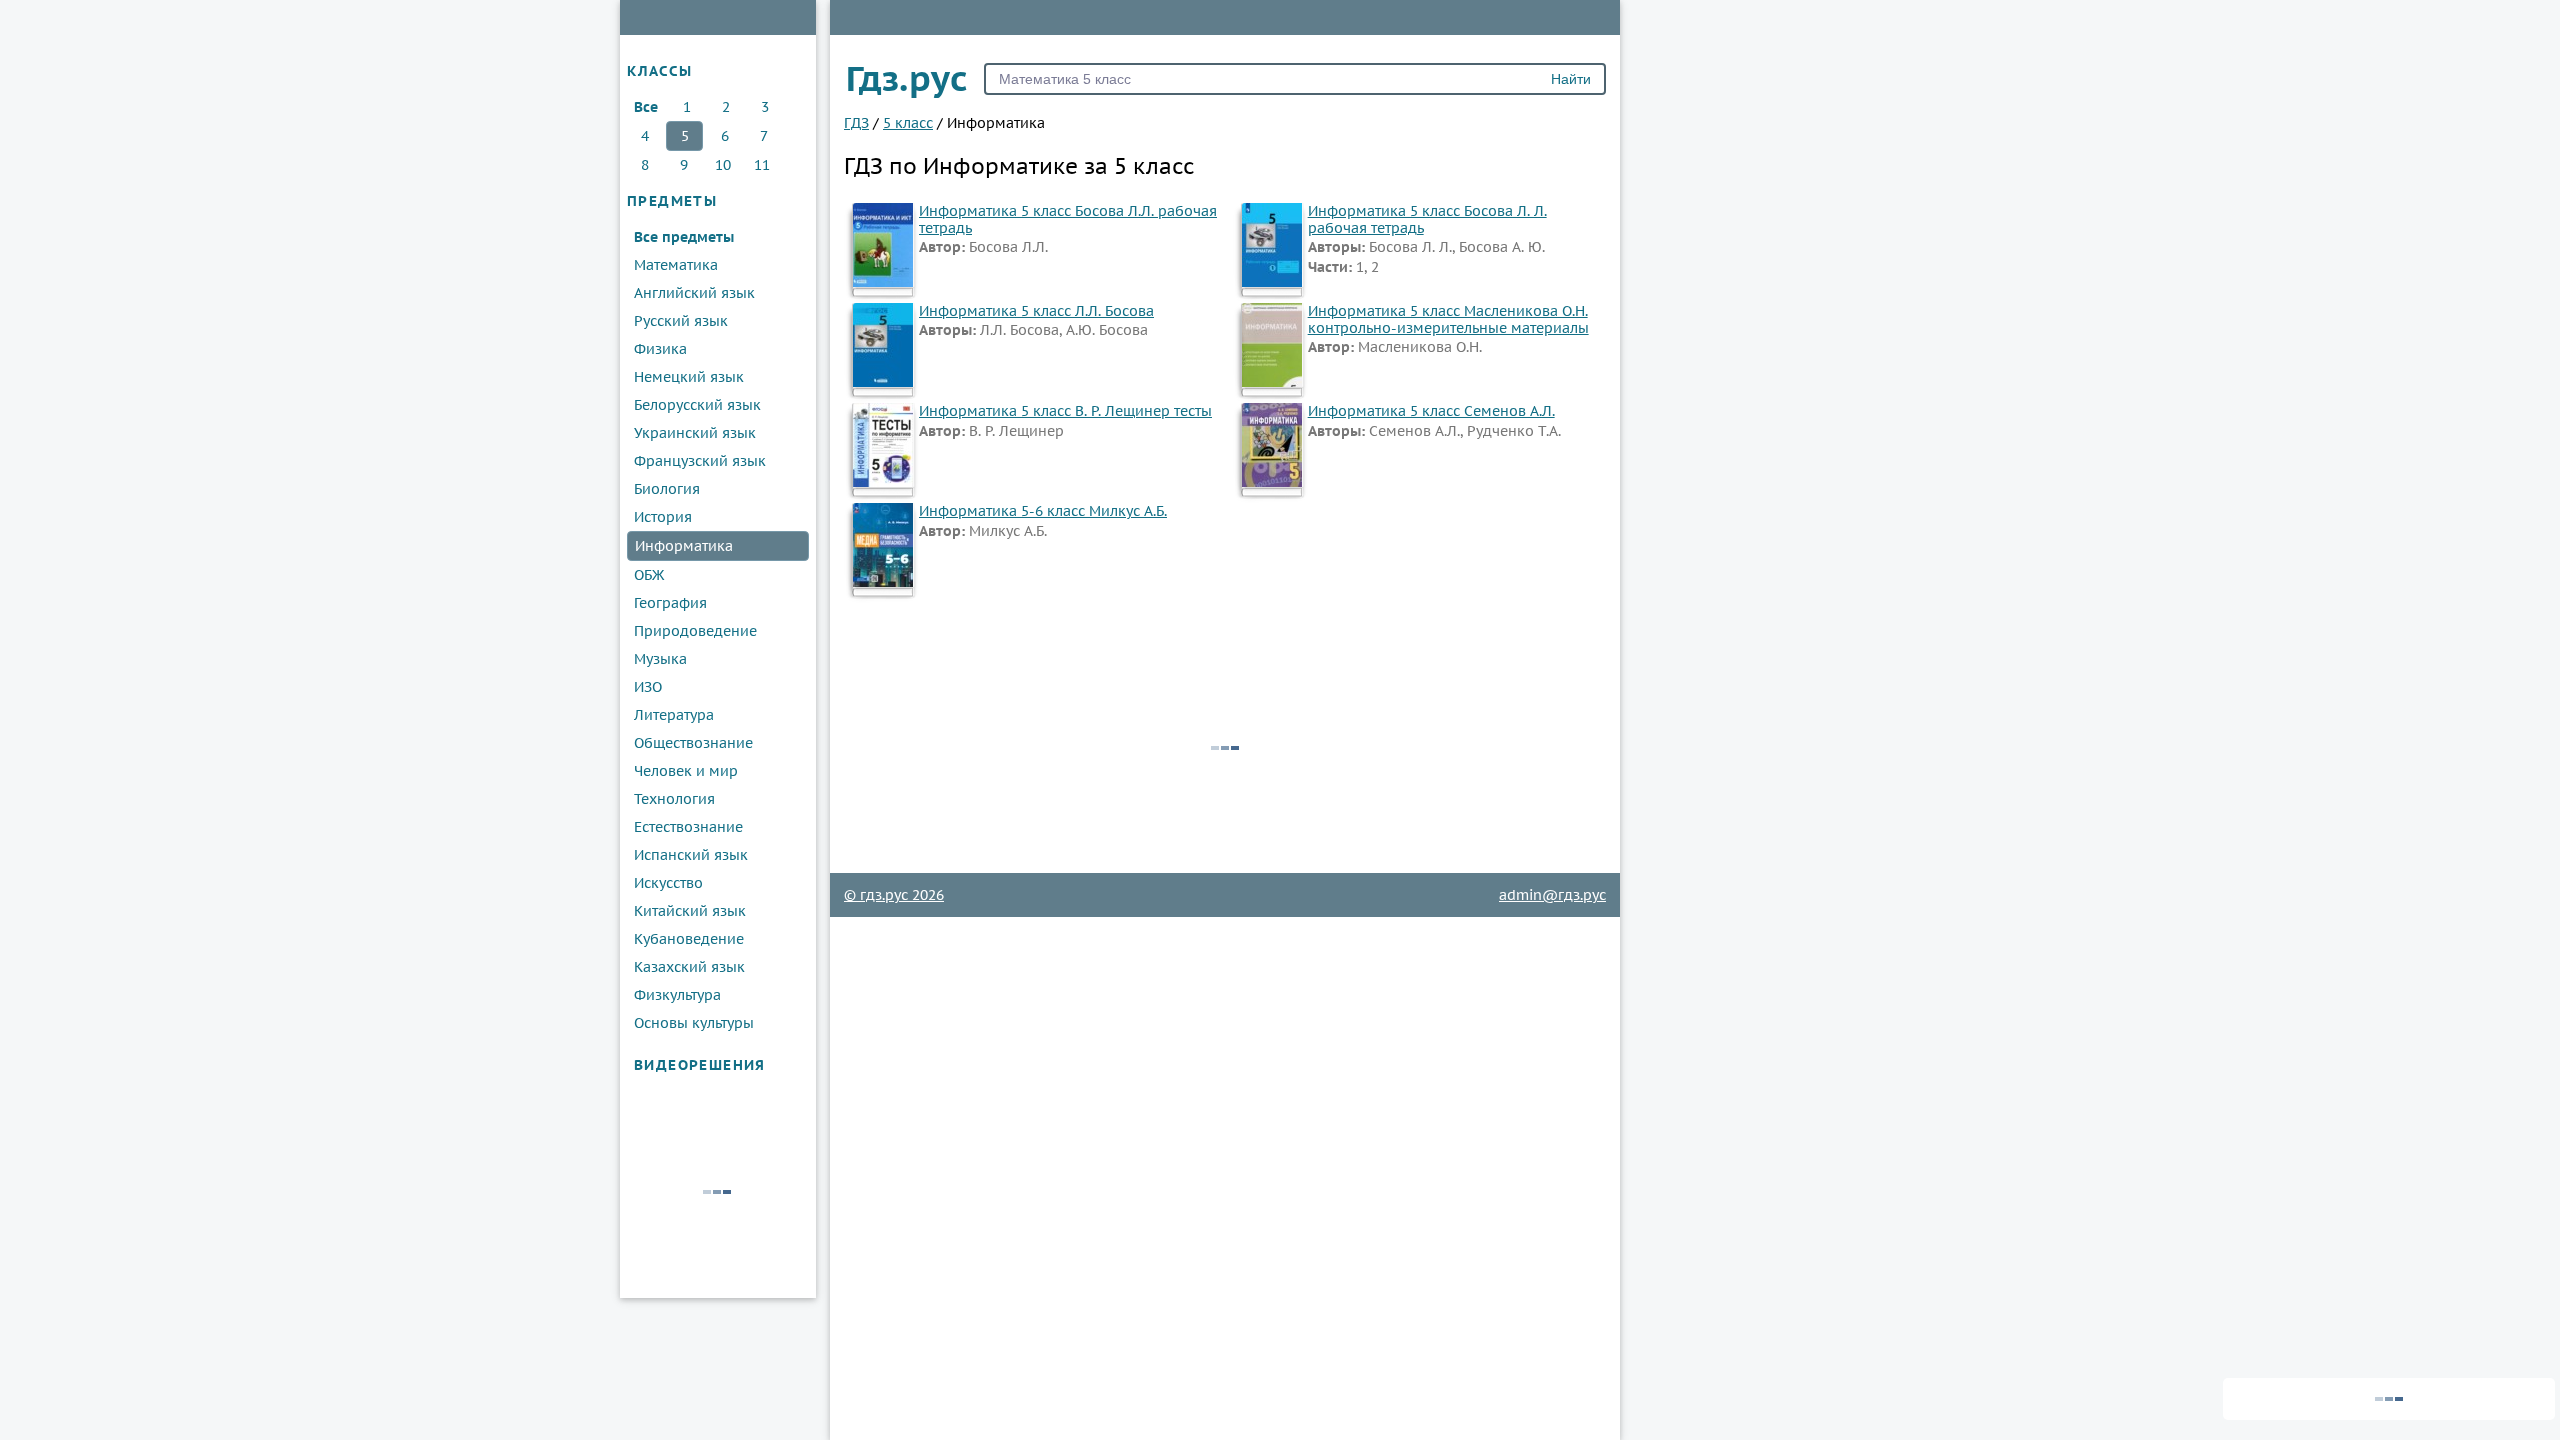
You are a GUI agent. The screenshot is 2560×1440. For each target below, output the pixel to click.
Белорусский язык (697, 405)
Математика (676, 265)
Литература (674, 715)
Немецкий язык (689, 377)
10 (723, 165)
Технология (674, 799)
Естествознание (688, 827)
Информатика (684, 546)
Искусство (668, 883)
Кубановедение (689, 939)
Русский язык (681, 321)
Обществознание (693, 743)
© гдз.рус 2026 (894, 895)
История (663, 517)
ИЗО (648, 687)
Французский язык (700, 461)
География (670, 603)
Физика (660, 349)
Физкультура (677, 995)
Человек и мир (686, 771)
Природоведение (695, 631)
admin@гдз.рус (1552, 895)
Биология (667, 489)
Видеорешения (700, 1065)
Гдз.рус (907, 78)
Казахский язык (689, 967)
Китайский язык (690, 911)
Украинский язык (695, 433)
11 (762, 165)
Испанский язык (691, 855)
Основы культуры (694, 1023)
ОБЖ (649, 575)
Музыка (660, 659)
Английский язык (694, 293)
